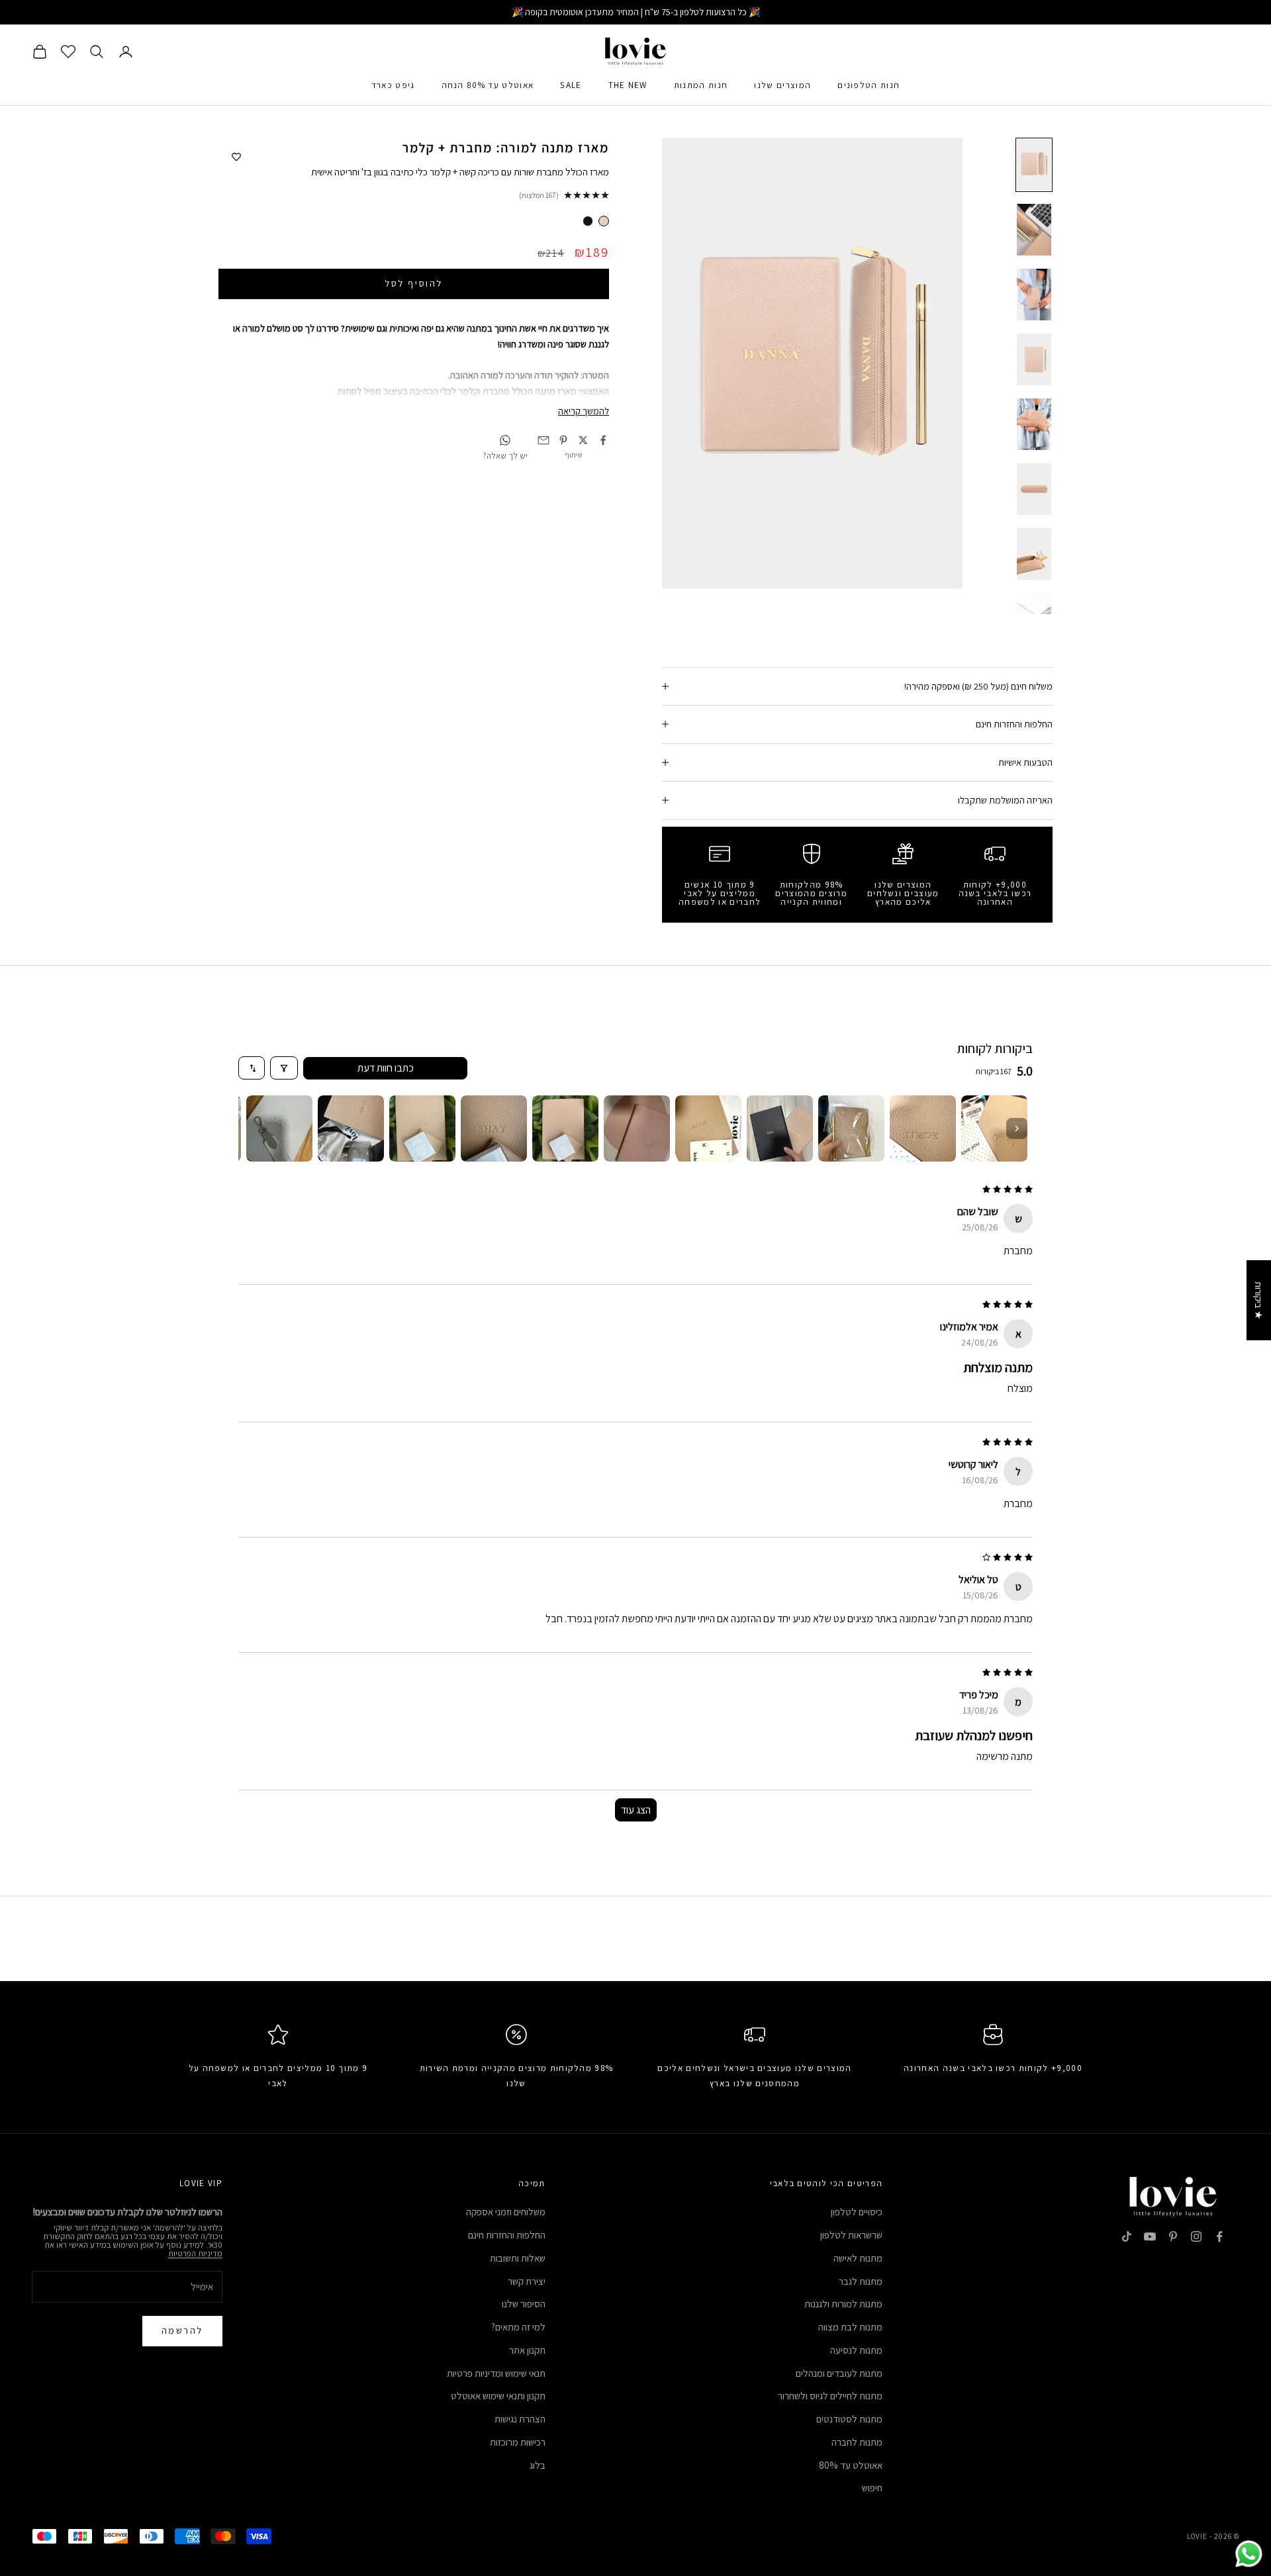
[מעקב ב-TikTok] (1127, 2236)
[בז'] (604, 221)
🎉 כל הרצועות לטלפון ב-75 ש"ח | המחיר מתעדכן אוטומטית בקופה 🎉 (636, 12)
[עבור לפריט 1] (1034, 165)
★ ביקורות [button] (1259, 1300)
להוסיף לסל (413, 283)
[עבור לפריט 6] (1034, 489)
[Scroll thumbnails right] (1017, 1128)
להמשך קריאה (584, 411)
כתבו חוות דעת (386, 1068)
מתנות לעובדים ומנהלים (839, 2373)
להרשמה (182, 2330)
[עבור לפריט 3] (1034, 295)
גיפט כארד (393, 85)
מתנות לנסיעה (856, 2350)
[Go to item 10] (351, 1128)
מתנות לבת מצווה (850, 2327)
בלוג (538, 2465)
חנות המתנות (701, 85)
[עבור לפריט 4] (1034, 359)
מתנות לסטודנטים (849, 2419)
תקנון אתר (527, 2350)
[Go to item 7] (565, 1128)
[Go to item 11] (279, 1128)
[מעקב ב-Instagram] (1196, 2236)
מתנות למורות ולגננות (843, 2304)
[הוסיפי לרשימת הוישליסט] (236, 158)
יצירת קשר (527, 2281)
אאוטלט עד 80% (851, 2465)
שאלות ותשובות (518, 2258)
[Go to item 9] (422, 1128)
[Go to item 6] (637, 1128)
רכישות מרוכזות (518, 2442)
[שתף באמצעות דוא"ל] (543, 440)
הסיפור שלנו (524, 2304)
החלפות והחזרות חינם (507, 2235)
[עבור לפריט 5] (1034, 424)
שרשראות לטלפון (851, 2235)
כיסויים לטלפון (857, 2212)
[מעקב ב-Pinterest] (1173, 2236)
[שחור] (588, 221)
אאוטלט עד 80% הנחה (488, 85)
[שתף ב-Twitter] (583, 440)
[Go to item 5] (708, 1128)
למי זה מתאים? (518, 2327)
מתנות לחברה (857, 2442)
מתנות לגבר (861, 2281)
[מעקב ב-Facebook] (1219, 2236)
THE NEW (628, 85)
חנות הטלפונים (869, 85)
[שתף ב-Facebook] (603, 440)
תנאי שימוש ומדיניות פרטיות (496, 2373)
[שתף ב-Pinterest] (563, 440)
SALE (571, 85)
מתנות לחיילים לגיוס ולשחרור (830, 2396)
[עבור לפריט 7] (1034, 554)
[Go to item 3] (851, 1128)
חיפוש (872, 2488)
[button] (265, 2452)
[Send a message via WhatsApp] (1249, 2554)
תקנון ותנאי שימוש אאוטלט (498, 2396)
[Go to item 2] (923, 1128)
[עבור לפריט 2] (1034, 230)
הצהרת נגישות (520, 2419)
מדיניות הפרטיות (195, 2253)
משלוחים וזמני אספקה (506, 2212)
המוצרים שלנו (782, 85)
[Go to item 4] (780, 1128)
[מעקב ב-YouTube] (1150, 2236)
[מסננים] (284, 1068)
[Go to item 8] (494, 1128)
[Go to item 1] (994, 1128)
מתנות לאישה (858, 2258)
